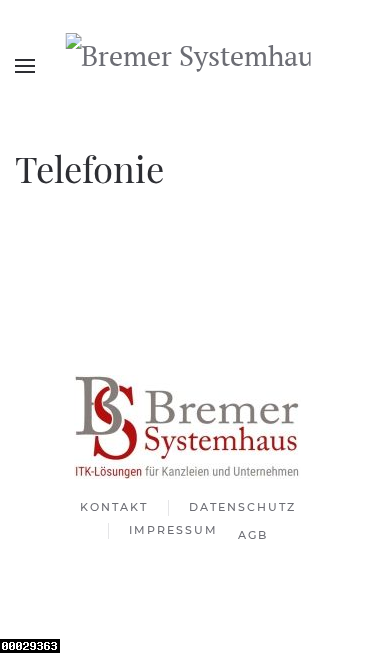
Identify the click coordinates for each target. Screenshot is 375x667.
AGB (253, 535)
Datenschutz (242, 507)
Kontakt (114, 507)
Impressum (173, 530)
